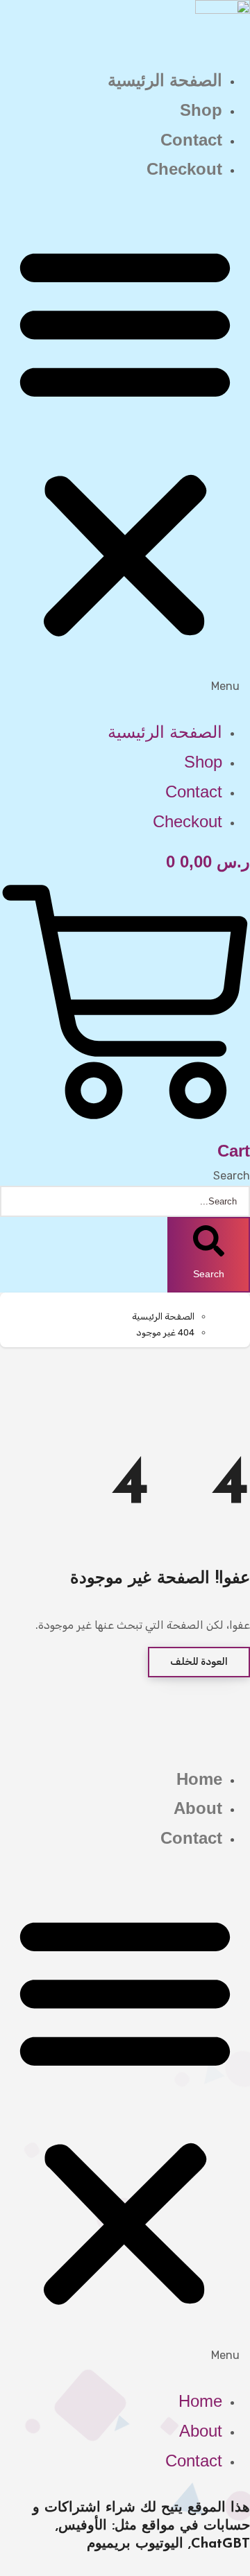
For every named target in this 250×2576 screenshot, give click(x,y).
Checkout (184, 169)
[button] (125, 451)
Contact (191, 140)
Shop (201, 110)
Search (232, 1176)
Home (199, 1779)
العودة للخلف (199, 1662)
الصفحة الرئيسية (165, 80)
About (198, 1808)
